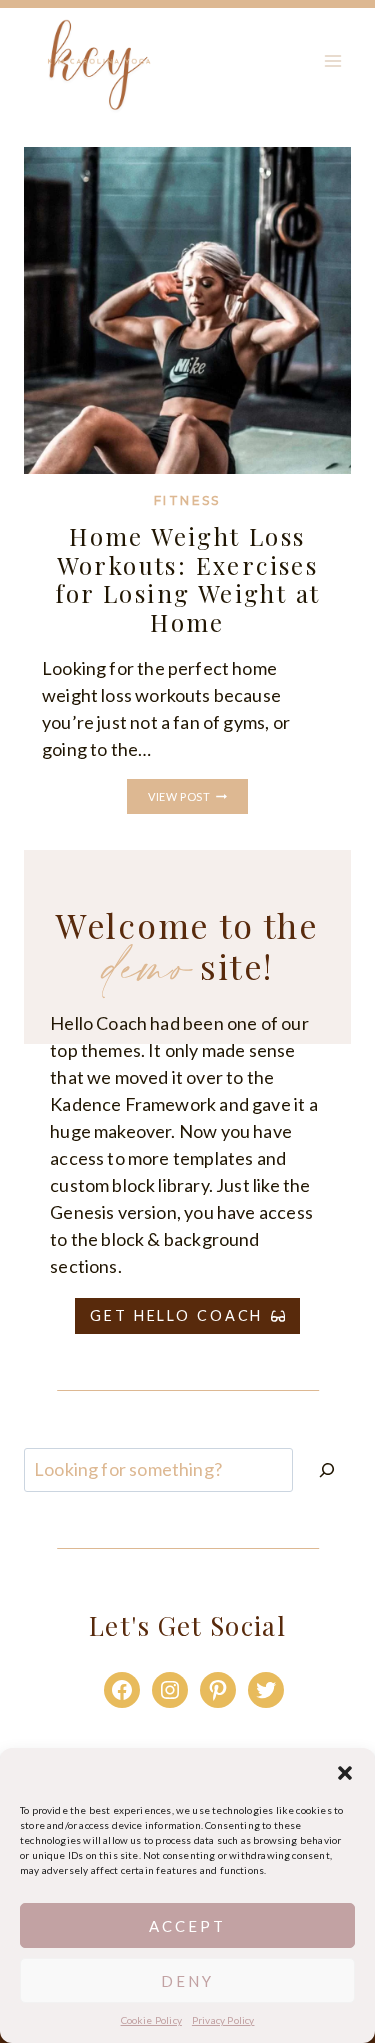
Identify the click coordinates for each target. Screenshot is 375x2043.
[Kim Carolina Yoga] (99, 61)
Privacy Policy (223, 2020)
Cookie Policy (151, 2020)
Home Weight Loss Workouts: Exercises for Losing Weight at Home (188, 579)
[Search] (327, 1469)
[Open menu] (332, 61)
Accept (187, 1926)
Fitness (187, 500)
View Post (197, 797)
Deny (187, 1981)
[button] (345, 1773)
